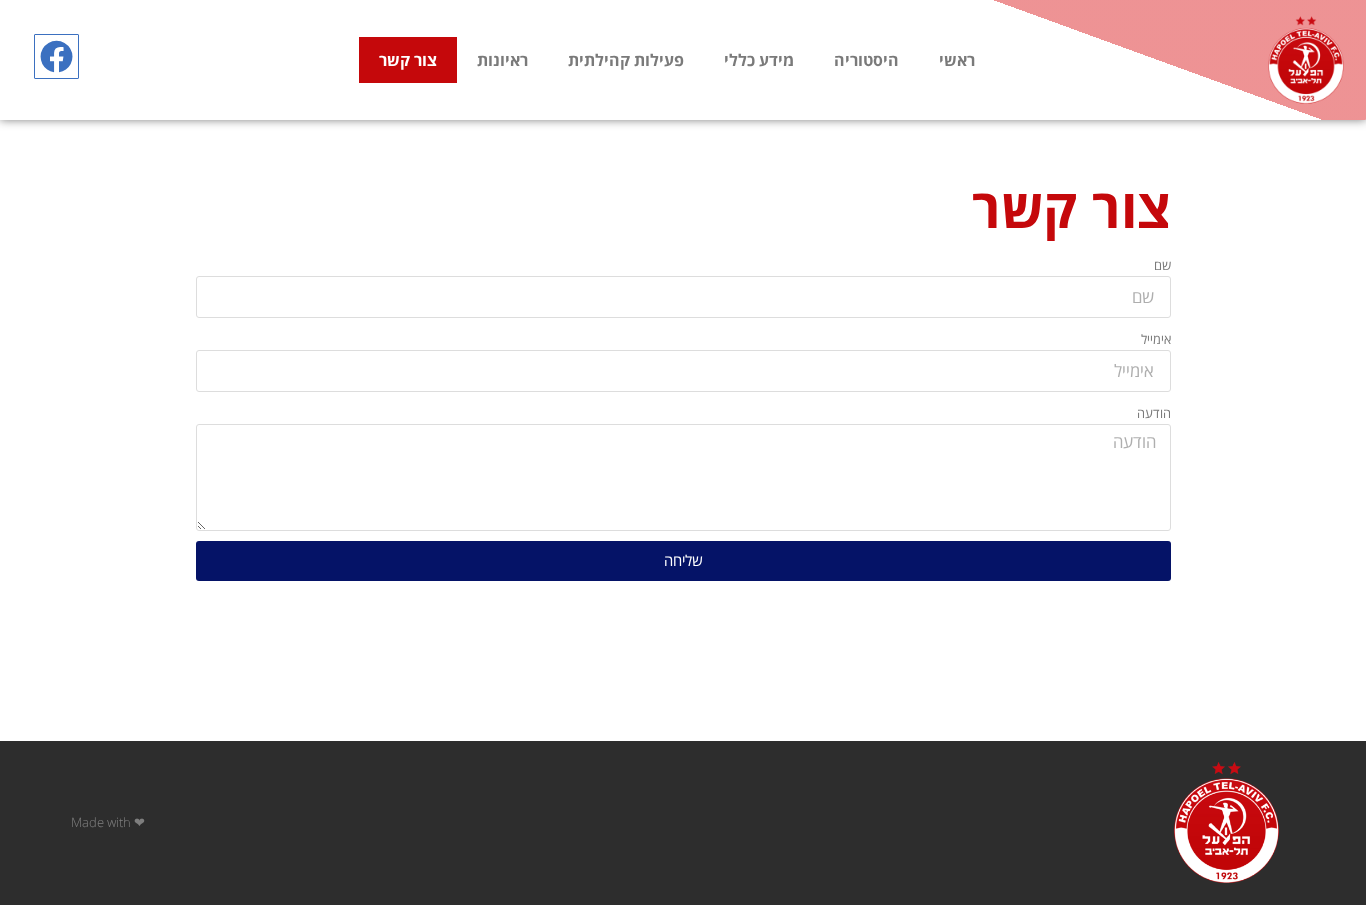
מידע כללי (759, 60)
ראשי (957, 60)
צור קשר (408, 60)
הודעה (1154, 413)
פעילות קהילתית (626, 60)
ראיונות (502, 60)
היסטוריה (866, 60)
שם (1162, 265)
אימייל (1156, 339)
